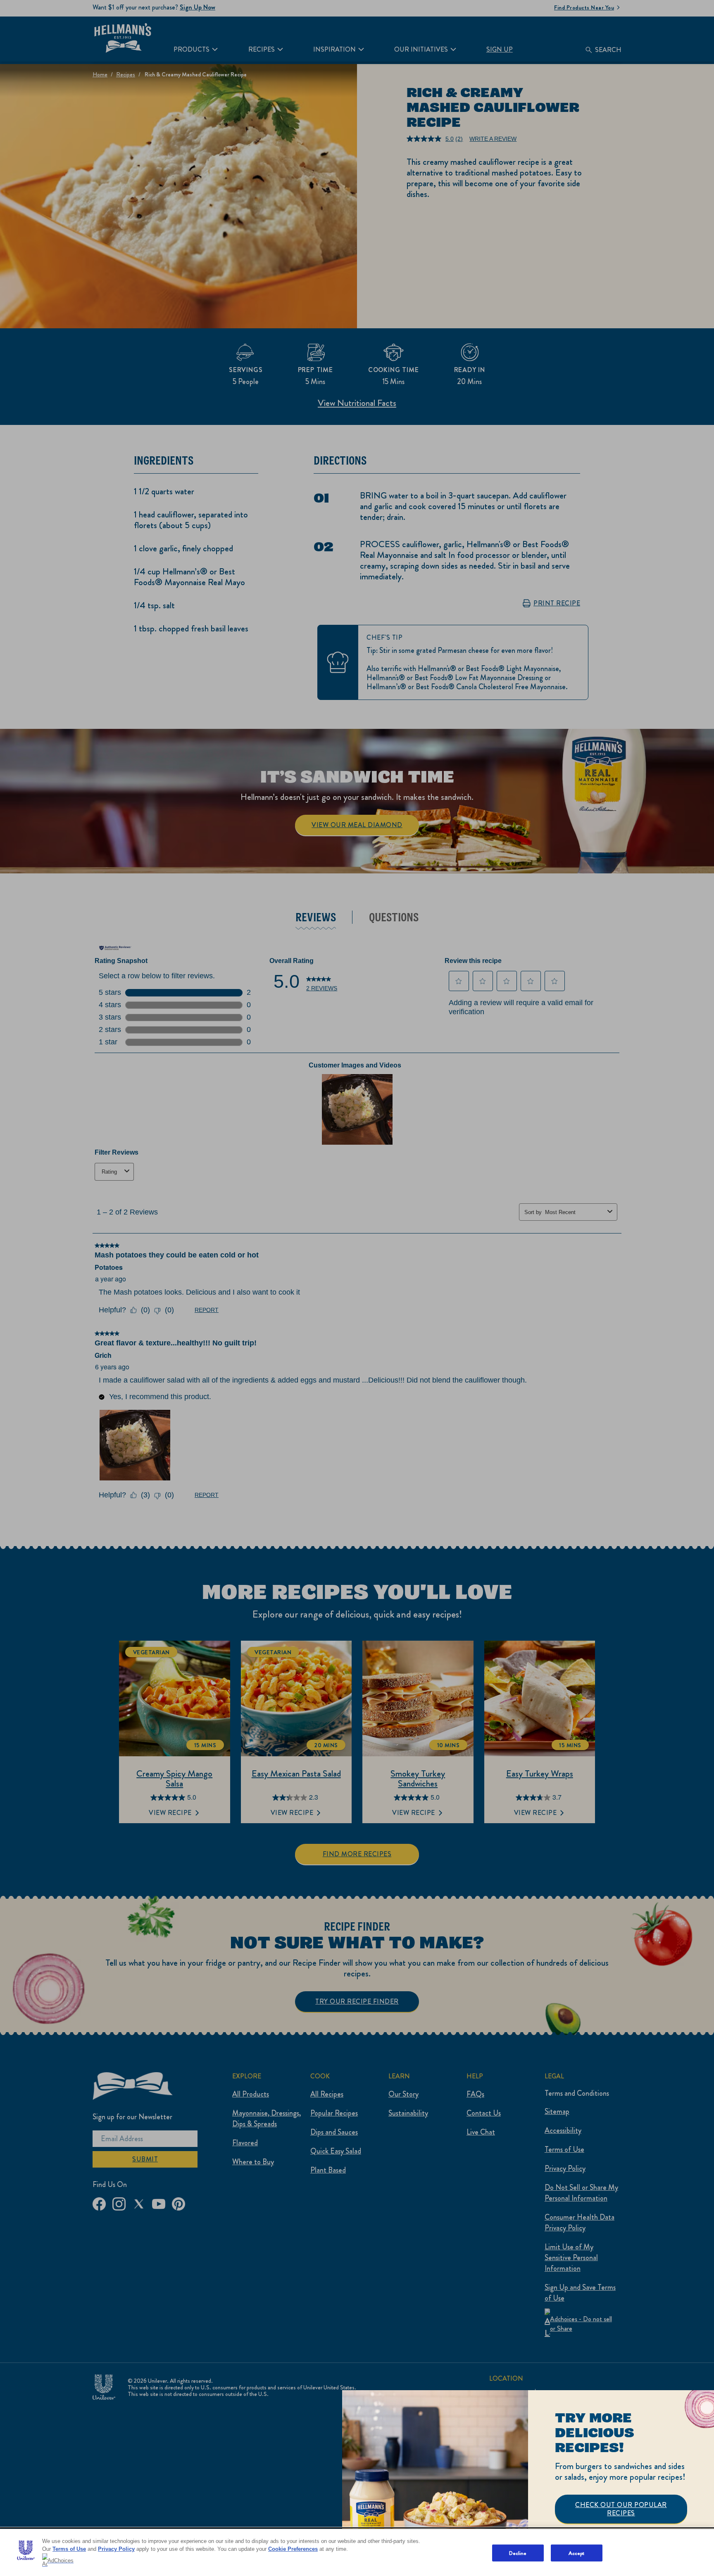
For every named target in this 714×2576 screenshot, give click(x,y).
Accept (577, 2553)
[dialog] (528, 2483)
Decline (518, 2553)
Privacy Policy (116, 2549)
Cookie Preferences (293, 2549)
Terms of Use (69, 2549)
